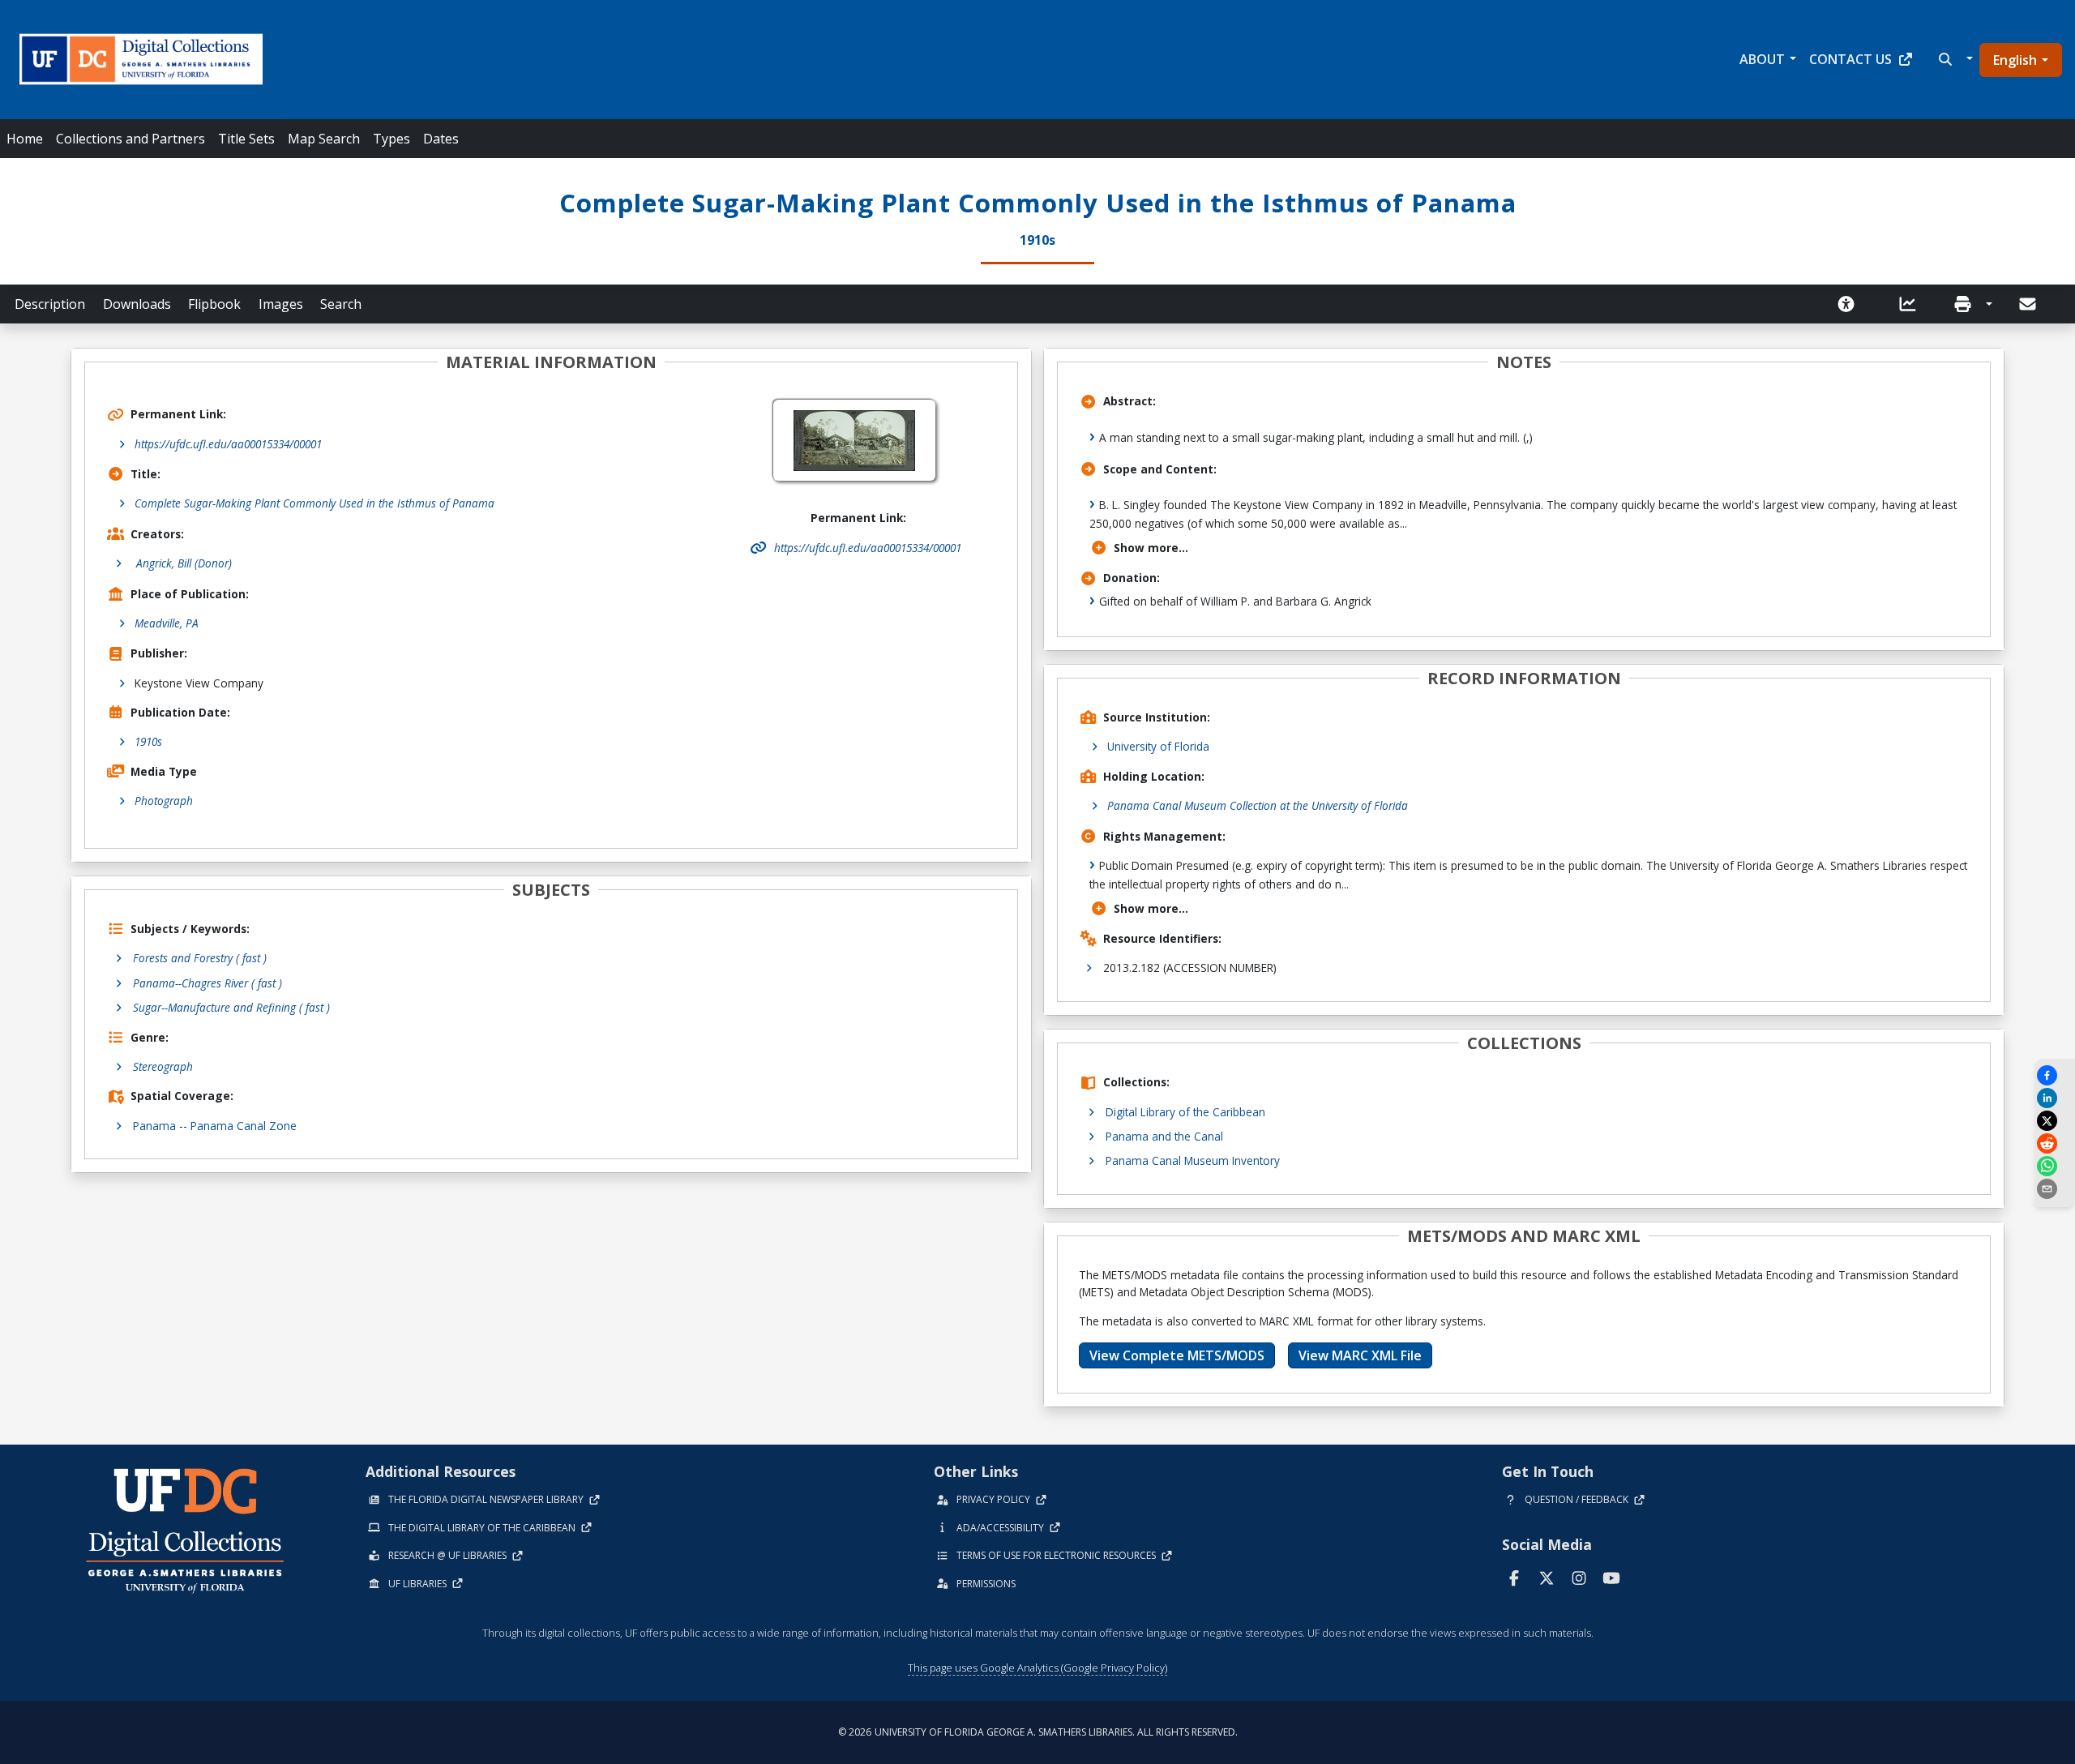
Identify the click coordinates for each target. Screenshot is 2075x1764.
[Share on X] (2055, 1121)
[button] (1954, 59)
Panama (154, 1126)
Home (25, 139)
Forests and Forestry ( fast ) (200, 958)
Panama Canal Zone (244, 1126)
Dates (441, 139)
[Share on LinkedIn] (2055, 1098)
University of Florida (1158, 746)
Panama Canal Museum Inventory (1193, 1160)
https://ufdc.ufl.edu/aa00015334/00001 (228, 444)
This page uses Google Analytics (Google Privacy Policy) (1037, 1668)
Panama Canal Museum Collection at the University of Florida (1258, 805)
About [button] (1762, 59)
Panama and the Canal (1164, 1136)
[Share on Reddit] (2055, 1143)
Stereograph (163, 1066)
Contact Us (1850, 59)
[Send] (2029, 304)
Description (50, 304)
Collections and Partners (130, 139)
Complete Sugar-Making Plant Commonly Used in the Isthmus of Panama (314, 503)
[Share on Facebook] (2055, 1075)
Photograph (164, 801)
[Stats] (1913, 304)
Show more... (1151, 548)
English (2015, 60)
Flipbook (214, 304)
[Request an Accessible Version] (1851, 304)
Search (341, 304)
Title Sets (246, 139)
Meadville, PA (167, 623)
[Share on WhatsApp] (2055, 1166)
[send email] (2055, 1189)
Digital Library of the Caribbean (1185, 1112)
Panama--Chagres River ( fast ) (207, 983)
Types (391, 139)
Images (281, 304)
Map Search (324, 139)
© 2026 (1038, 1732)
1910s (148, 741)
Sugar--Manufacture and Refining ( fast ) (231, 1007)
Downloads (137, 304)
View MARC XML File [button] (1360, 1355)
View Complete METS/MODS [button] (1177, 1355)
